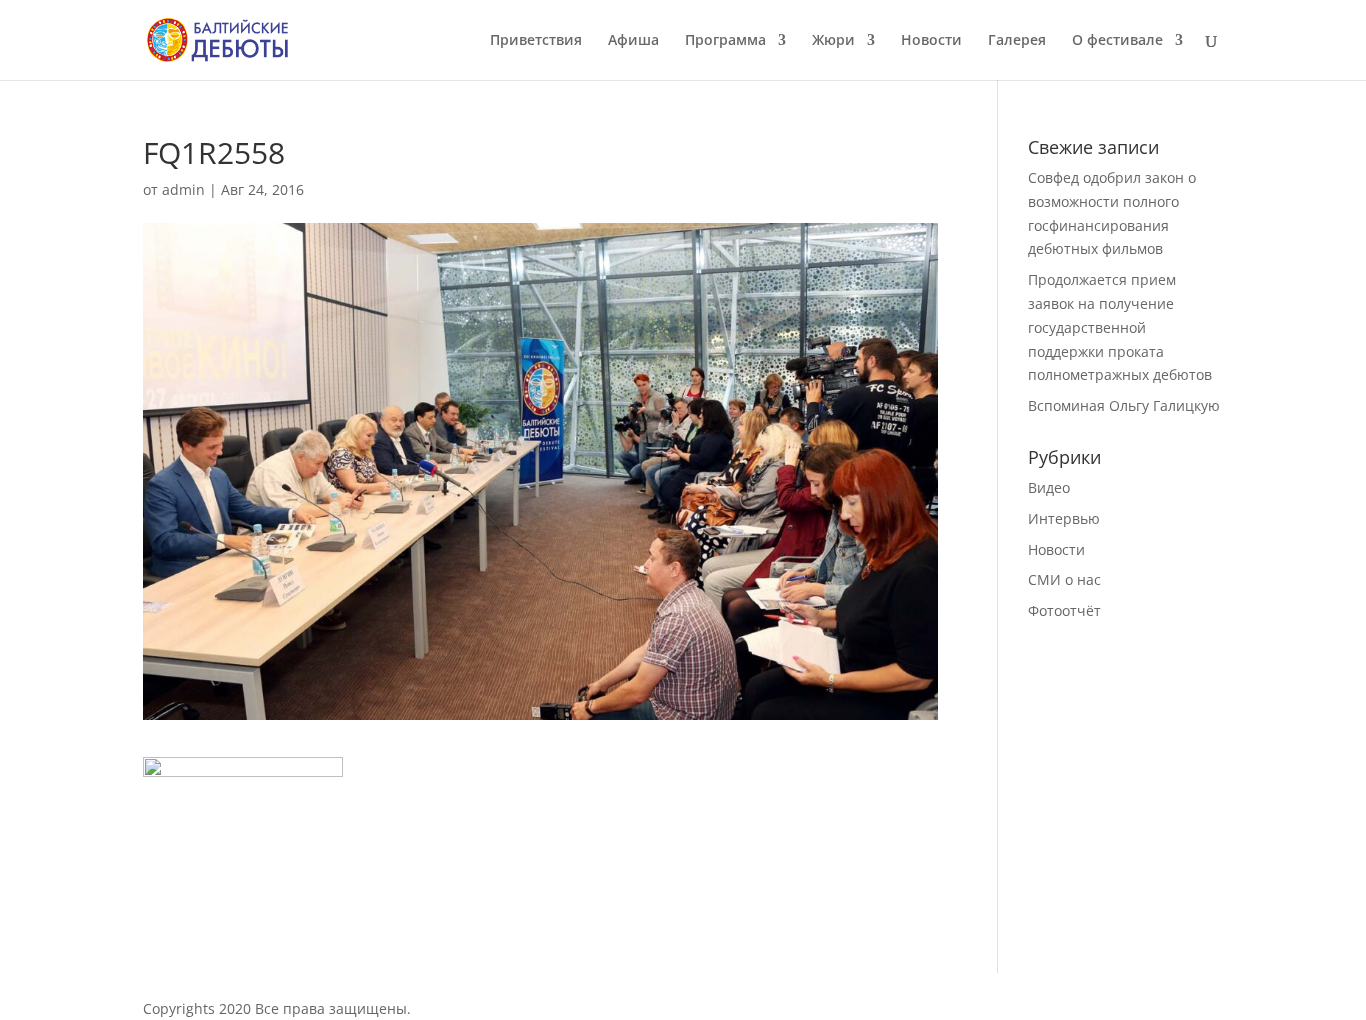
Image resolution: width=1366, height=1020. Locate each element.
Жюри (833, 41)
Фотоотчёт (1064, 610)
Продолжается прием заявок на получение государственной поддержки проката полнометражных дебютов (1120, 327)
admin (183, 189)
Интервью (1064, 518)
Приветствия (536, 41)
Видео (1049, 487)
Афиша (633, 41)
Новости (931, 41)
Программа (725, 41)
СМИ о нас (1064, 579)
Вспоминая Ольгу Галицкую (1124, 405)
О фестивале (1117, 41)
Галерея (1017, 41)
